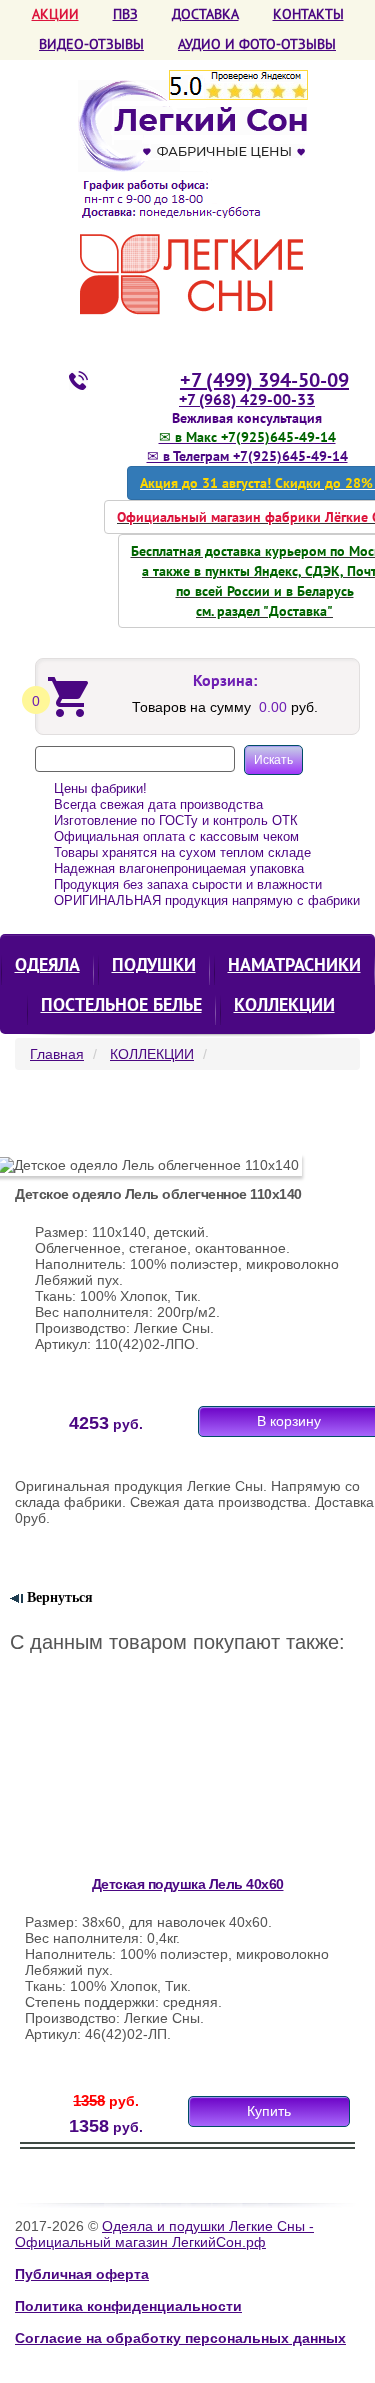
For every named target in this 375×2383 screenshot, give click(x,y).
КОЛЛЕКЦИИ (284, 1004)
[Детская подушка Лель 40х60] (154, 1779)
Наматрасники (294, 964)
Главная (57, 1054)
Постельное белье (121, 1004)
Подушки (154, 964)
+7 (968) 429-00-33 (247, 399)
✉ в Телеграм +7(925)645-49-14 (247, 456)
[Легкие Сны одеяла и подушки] (192, 197)
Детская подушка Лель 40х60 (188, 1884)
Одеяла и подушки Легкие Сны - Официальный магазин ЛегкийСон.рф (164, 2234)
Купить (269, 2111)
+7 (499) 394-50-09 (264, 380)
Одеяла (47, 964)
